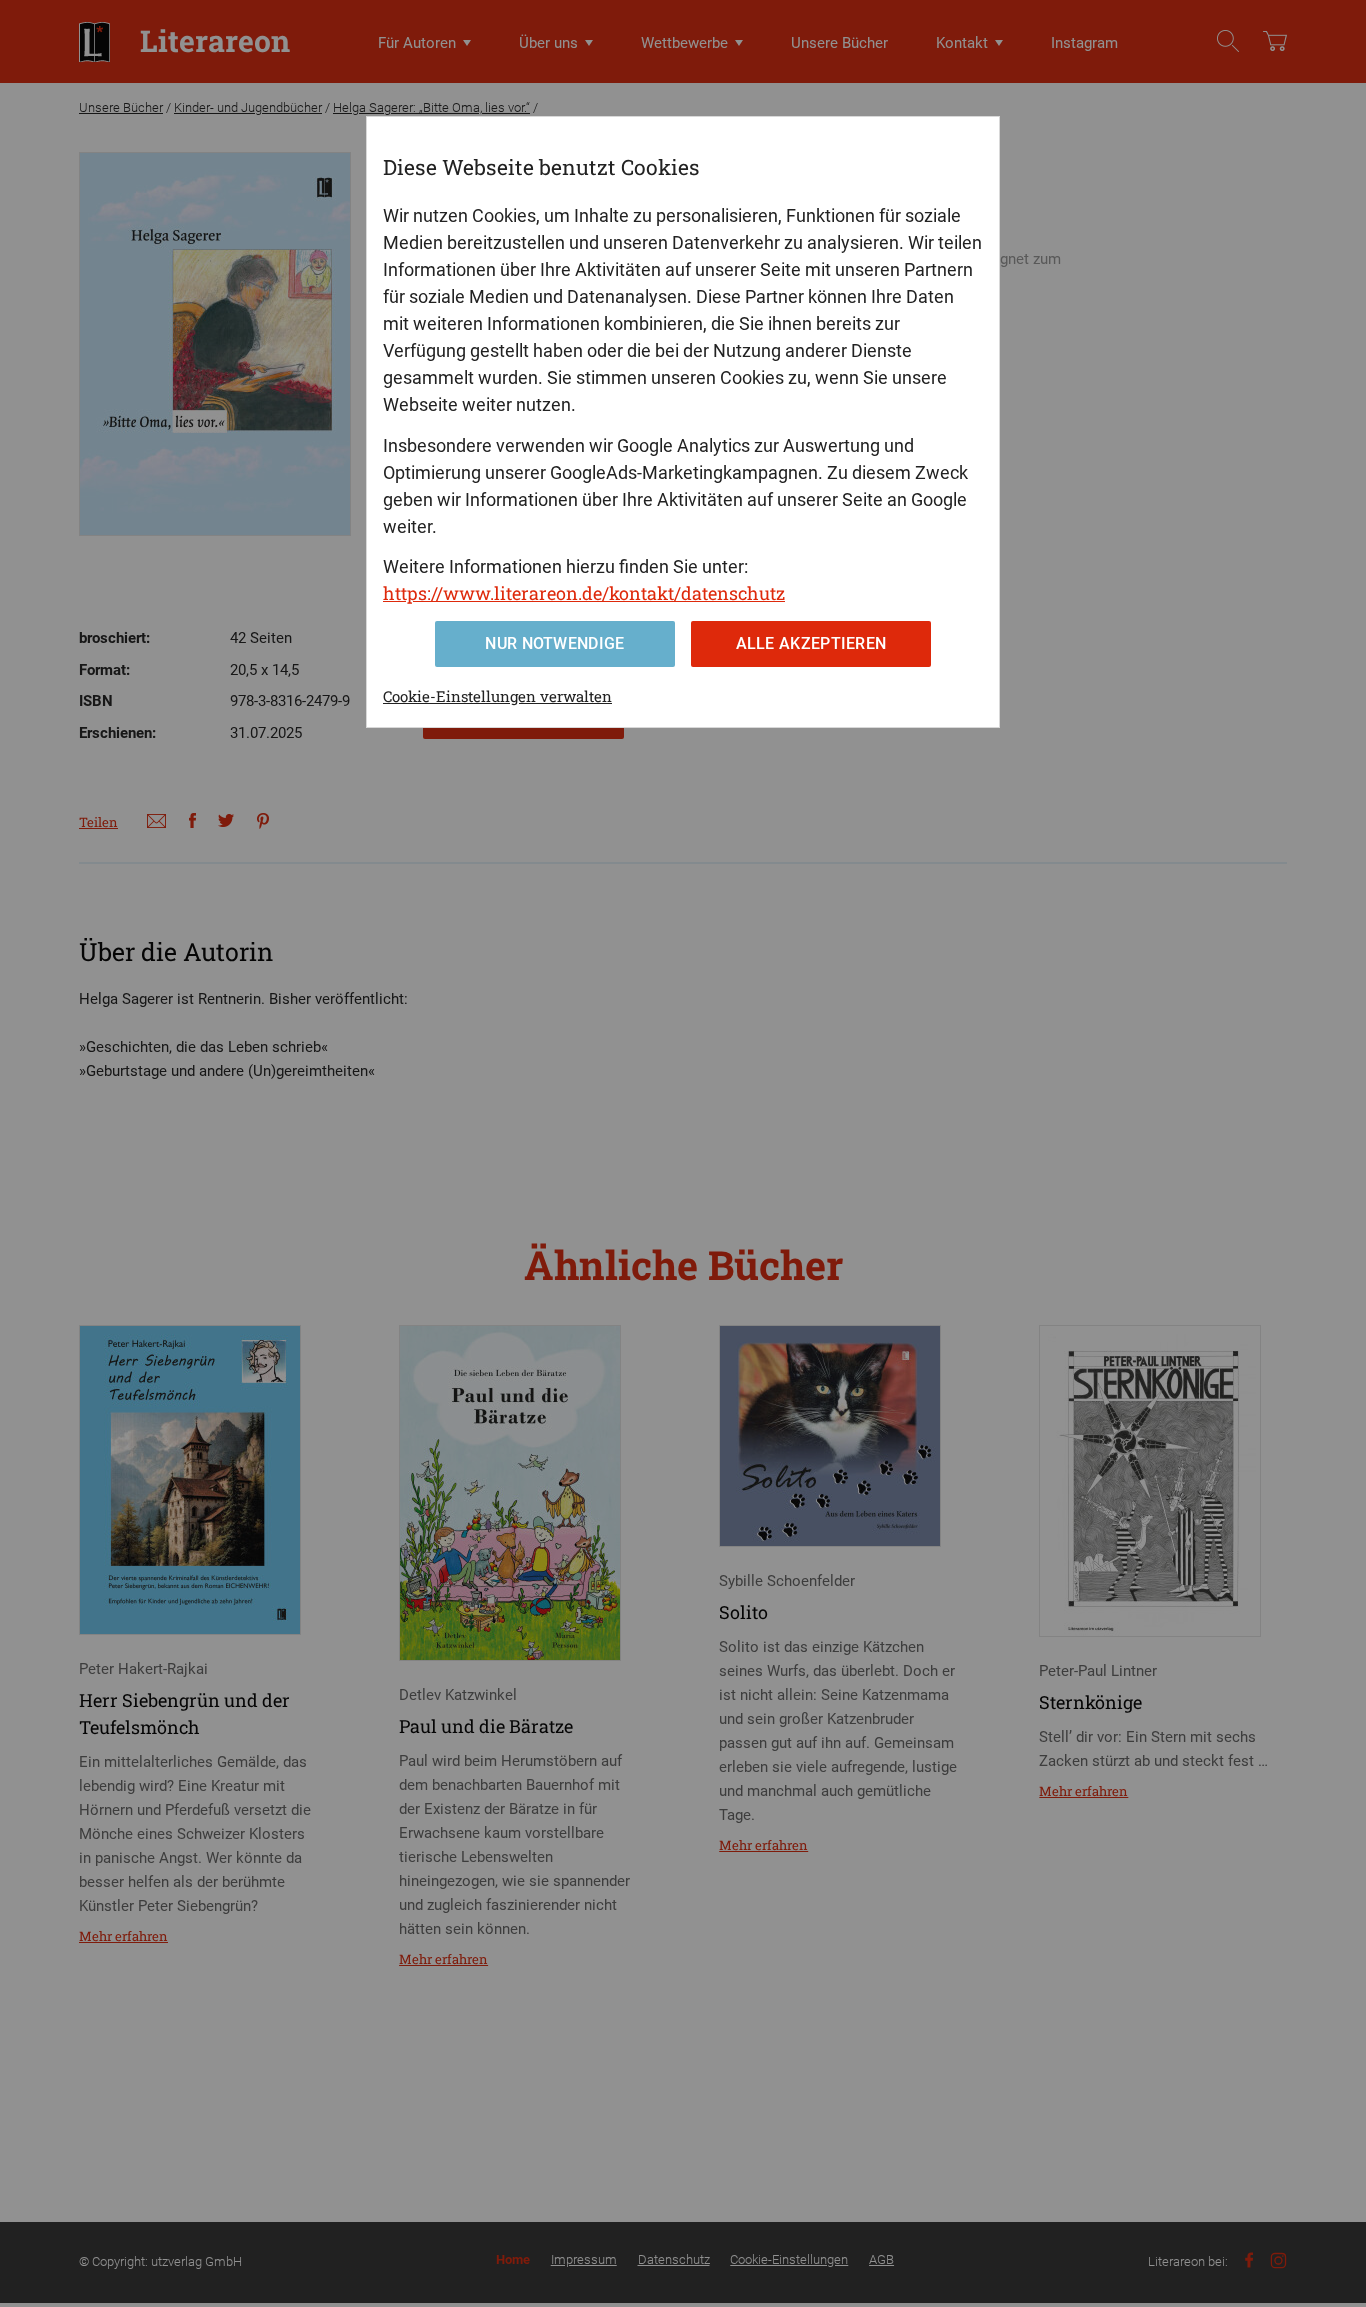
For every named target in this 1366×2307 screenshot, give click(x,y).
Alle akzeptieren (811, 643)
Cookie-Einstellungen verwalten (497, 696)
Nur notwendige (554, 643)
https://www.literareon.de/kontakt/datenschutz (584, 593)
